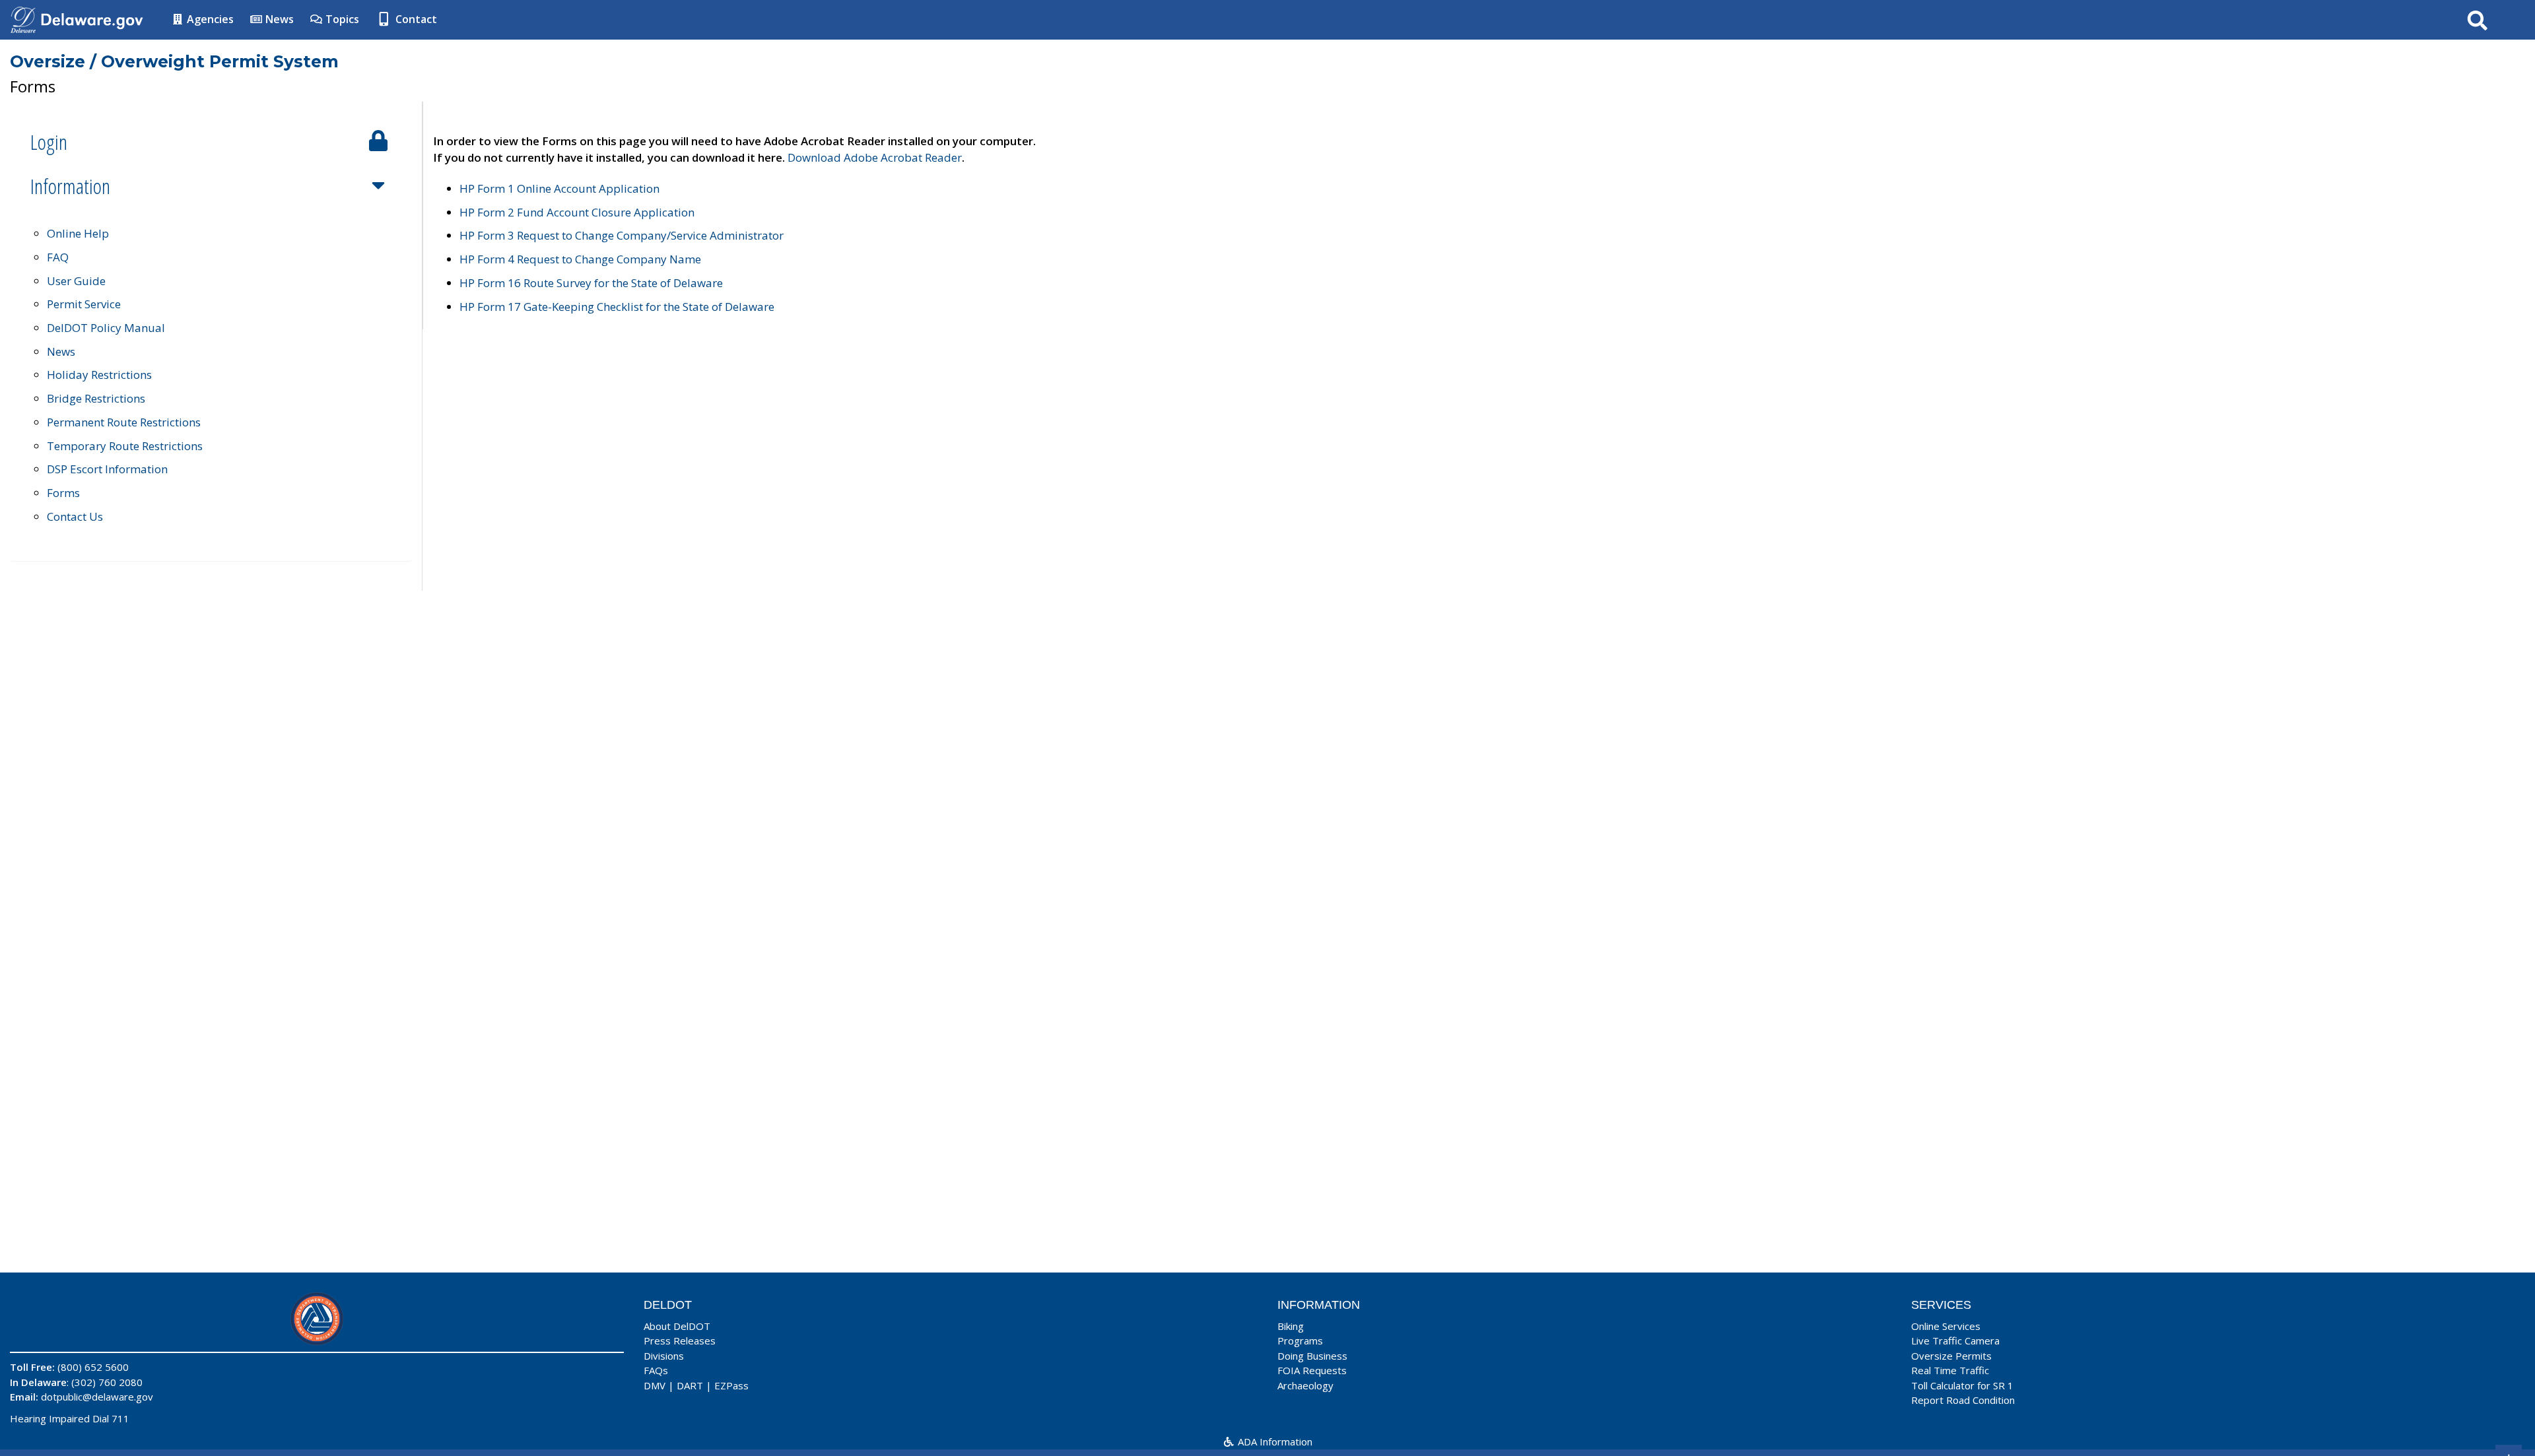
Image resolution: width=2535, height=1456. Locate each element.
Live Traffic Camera (1955, 1340)
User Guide (76, 281)
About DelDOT (677, 1326)
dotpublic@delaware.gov (97, 1397)
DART (690, 1385)
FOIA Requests (1312, 1370)
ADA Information (1274, 1441)
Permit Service (84, 304)
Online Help (78, 233)
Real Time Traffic (1950, 1370)
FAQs (656, 1370)
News (278, 19)
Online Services (1946, 1326)
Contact (415, 19)
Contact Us (75, 516)
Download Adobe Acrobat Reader (875, 157)
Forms (63, 493)
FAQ (58, 257)
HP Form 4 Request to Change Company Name (580, 259)
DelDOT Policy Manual (106, 328)
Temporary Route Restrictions (125, 446)
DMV (655, 1385)
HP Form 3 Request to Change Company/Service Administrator (622, 235)
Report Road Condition (1963, 1400)
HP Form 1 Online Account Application (559, 188)
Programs (1300, 1340)
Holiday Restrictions (99, 375)
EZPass (731, 1385)
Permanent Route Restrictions (124, 422)
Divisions (664, 1356)
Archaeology (1305, 1385)
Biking (1291, 1326)
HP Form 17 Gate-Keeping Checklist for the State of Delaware (617, 307)
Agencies (209, 19)
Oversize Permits (1951, 1356)
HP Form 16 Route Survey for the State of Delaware (591, 283)
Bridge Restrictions (96, 398)
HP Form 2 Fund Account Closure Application (577, 212)
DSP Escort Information (107, 469)
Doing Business (1312, 1356)
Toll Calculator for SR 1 (1962, 1385)
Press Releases (680, 1340)
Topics (341, 19)
